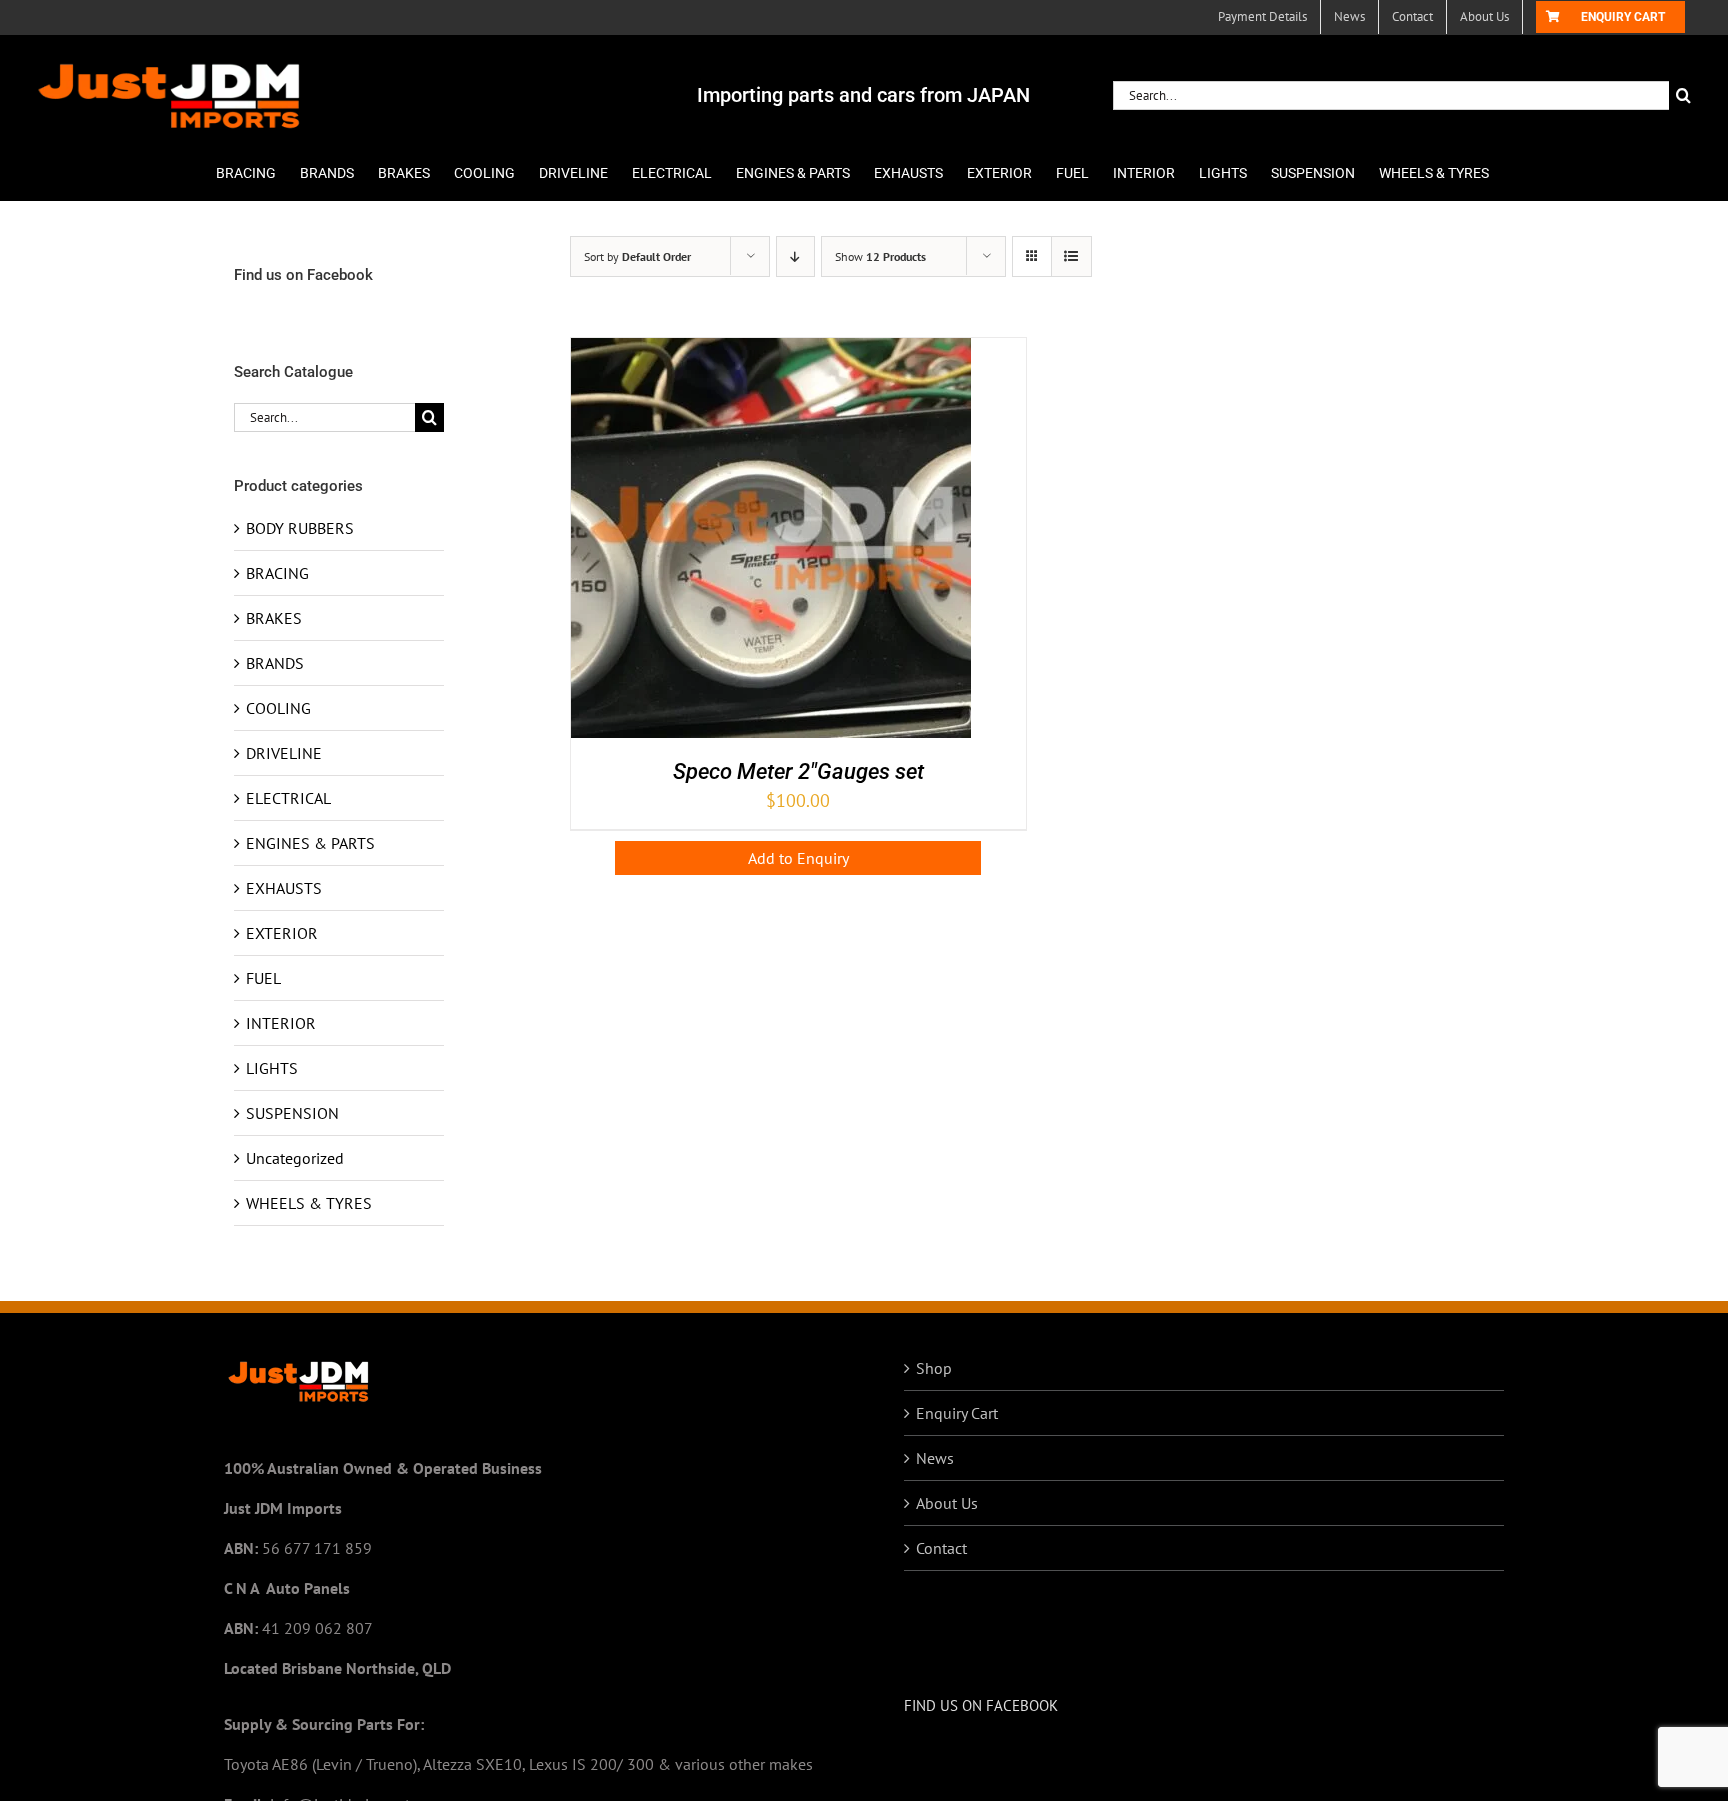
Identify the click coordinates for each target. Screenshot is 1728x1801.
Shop (934, 1368)
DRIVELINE (284, 753)
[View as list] (1071, 256)
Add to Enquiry (798, 858)
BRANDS (275, 663)
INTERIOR (281, 1023)
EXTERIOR (282, 933)
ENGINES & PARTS (310, 843)
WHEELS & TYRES (309, 1203)
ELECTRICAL (288, 798)
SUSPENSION (292, 1113)
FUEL (263, 978)
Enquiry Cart (957, 1413)
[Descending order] (795, 256)
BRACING (277, 573)
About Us (947, 1503)
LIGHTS (272, 1068)
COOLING (278, 708)
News (935, 1458)
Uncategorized (295, 1158)
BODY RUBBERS (300, 528)
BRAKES (274, 618)
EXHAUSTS (284, 888)
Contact (941, 1548)
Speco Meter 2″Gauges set (798, 771)
